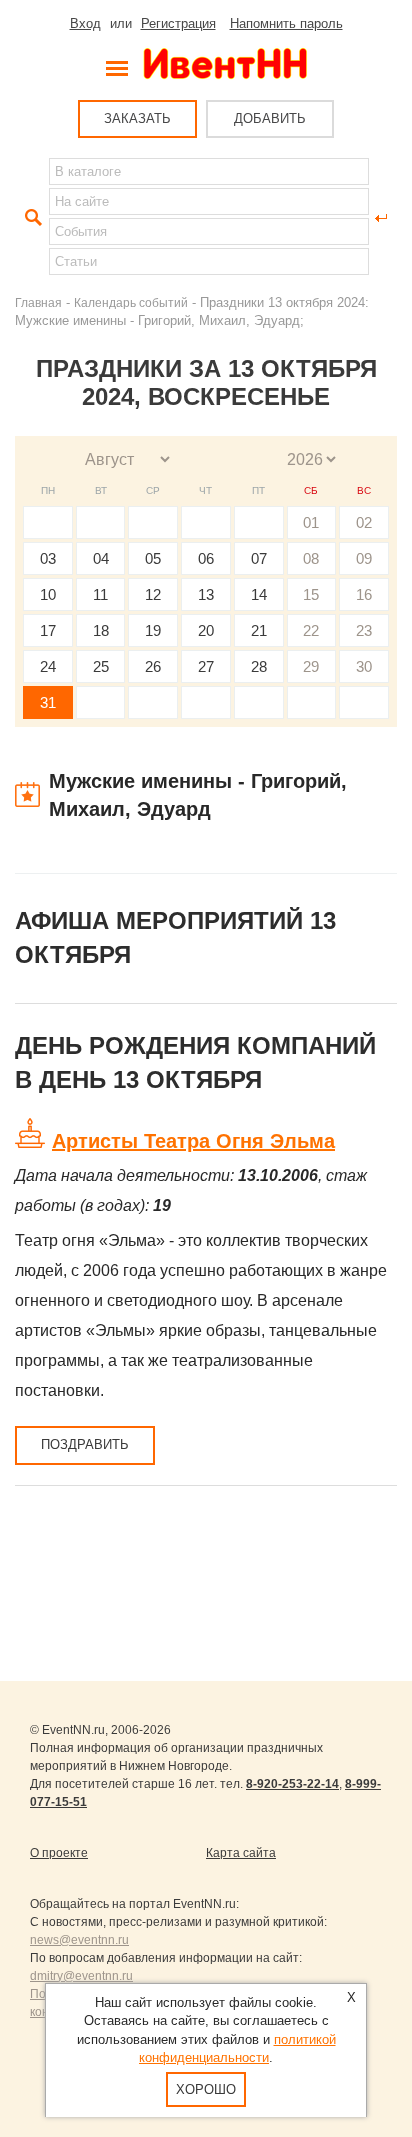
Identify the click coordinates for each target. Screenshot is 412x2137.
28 (259, 666)
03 (48, 558)
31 (48, 702)
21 (259, 630)
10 (48, 594)
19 (153, 630)
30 (364, 666)
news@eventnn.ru (79, 1940)
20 (206, 630)
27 (206, 666)
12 (153, 594)
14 (259, 594)
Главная (38, 302)
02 (364, 522)
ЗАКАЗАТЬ (137, 118)
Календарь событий (131, 302)
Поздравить (85, 1444)
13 (206, 594)
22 (311, 630)
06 (206, 558)
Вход (85, 23)
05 (153, 558)
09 (364, 558)
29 (311, 666)
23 (364, 630)
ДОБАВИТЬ (270, 118)
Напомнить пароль (286, 23)
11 (100, 594)
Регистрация (178, 23)
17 (48, 630)
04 (101, 558)
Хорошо (206, 2089)
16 (364, 594)
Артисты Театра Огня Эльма (193, 1141)
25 (101, 666)
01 (311, 522)
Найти (31, 218)
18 (101, 630)
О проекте (59, 1853)
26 (153, 666)
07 (259, 558)
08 (311, 558)
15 (311, 594)
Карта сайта (241, 1853)
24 (48, 666)
